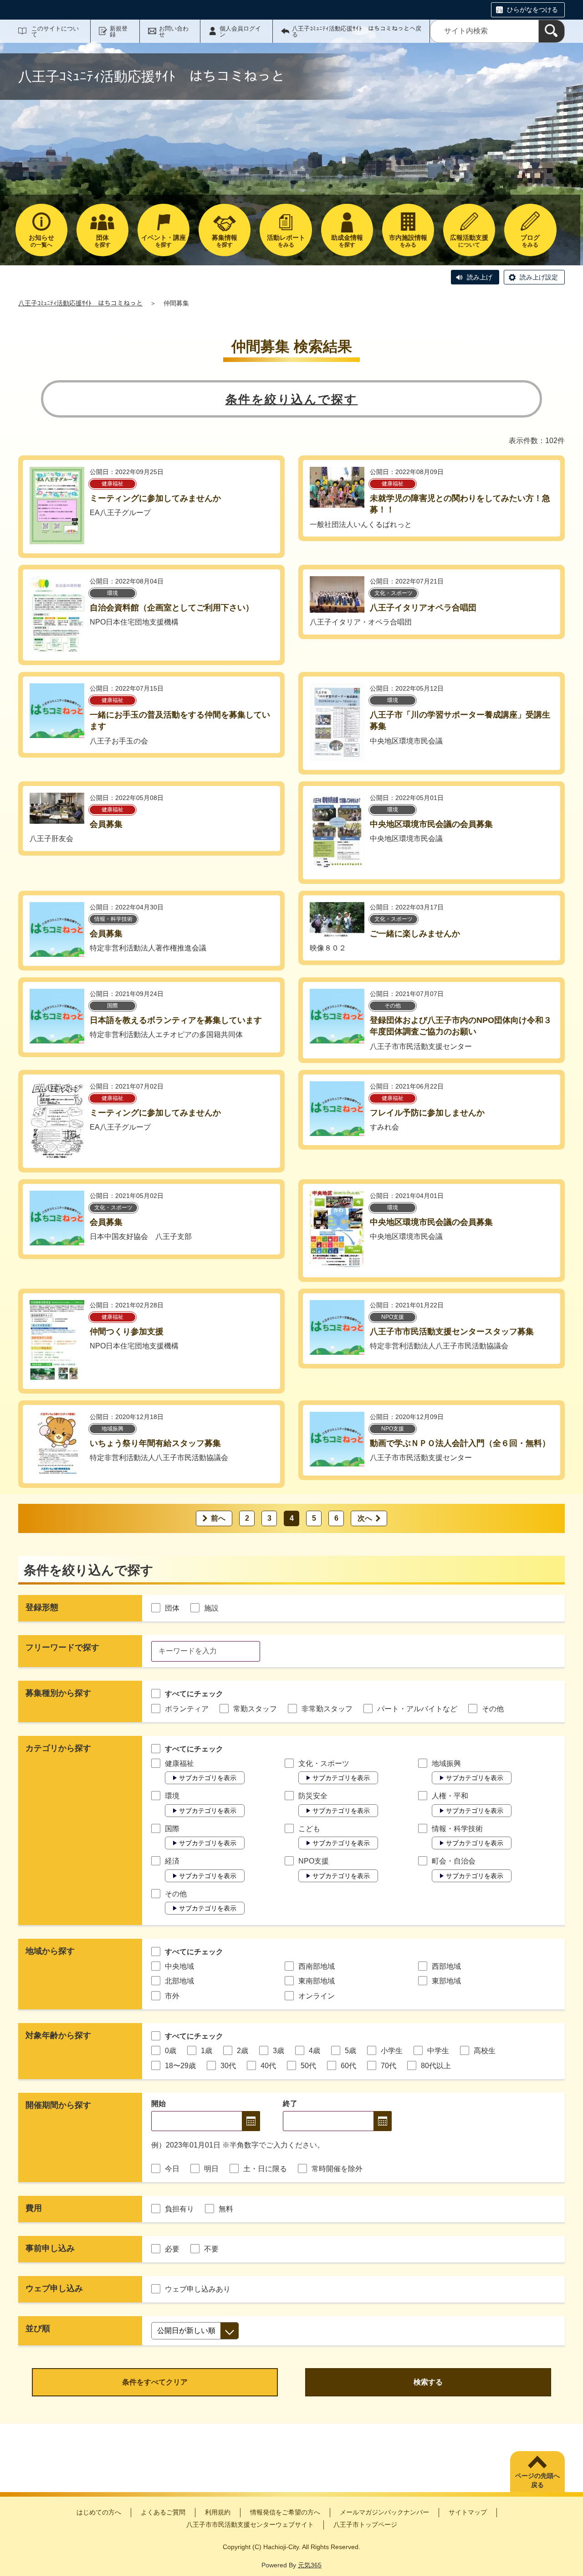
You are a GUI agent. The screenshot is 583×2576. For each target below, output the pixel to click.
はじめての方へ (99, 2512)
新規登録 (119, 31)
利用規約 (218, 2512)
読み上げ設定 (539, 277)
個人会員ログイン (240, 31)
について (469, 241)
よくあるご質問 (163, 2512)
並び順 (38, 2328)
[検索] (552, 31)
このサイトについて (55, 31)
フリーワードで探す (62, 1647)
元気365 (310, 2565)
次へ (365, 1518)
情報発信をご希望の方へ (285, 2512)
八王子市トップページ (365, 2524)
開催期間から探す (58, 2105)
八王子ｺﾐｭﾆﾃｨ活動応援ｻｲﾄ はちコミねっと (80, 303)
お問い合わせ (174, 31)
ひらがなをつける (532, 10)
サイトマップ (468, 2512)
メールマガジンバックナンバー (384, 2512)
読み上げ (480, 277)
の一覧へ (41, 241)
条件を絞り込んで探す (292, 399)
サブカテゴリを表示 (208, 1778)
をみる (286, 241)
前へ (218, 1518)
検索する (428, 2382)
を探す (102, 241)
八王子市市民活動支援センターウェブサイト (250, 2524)
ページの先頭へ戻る (537, 2480)
